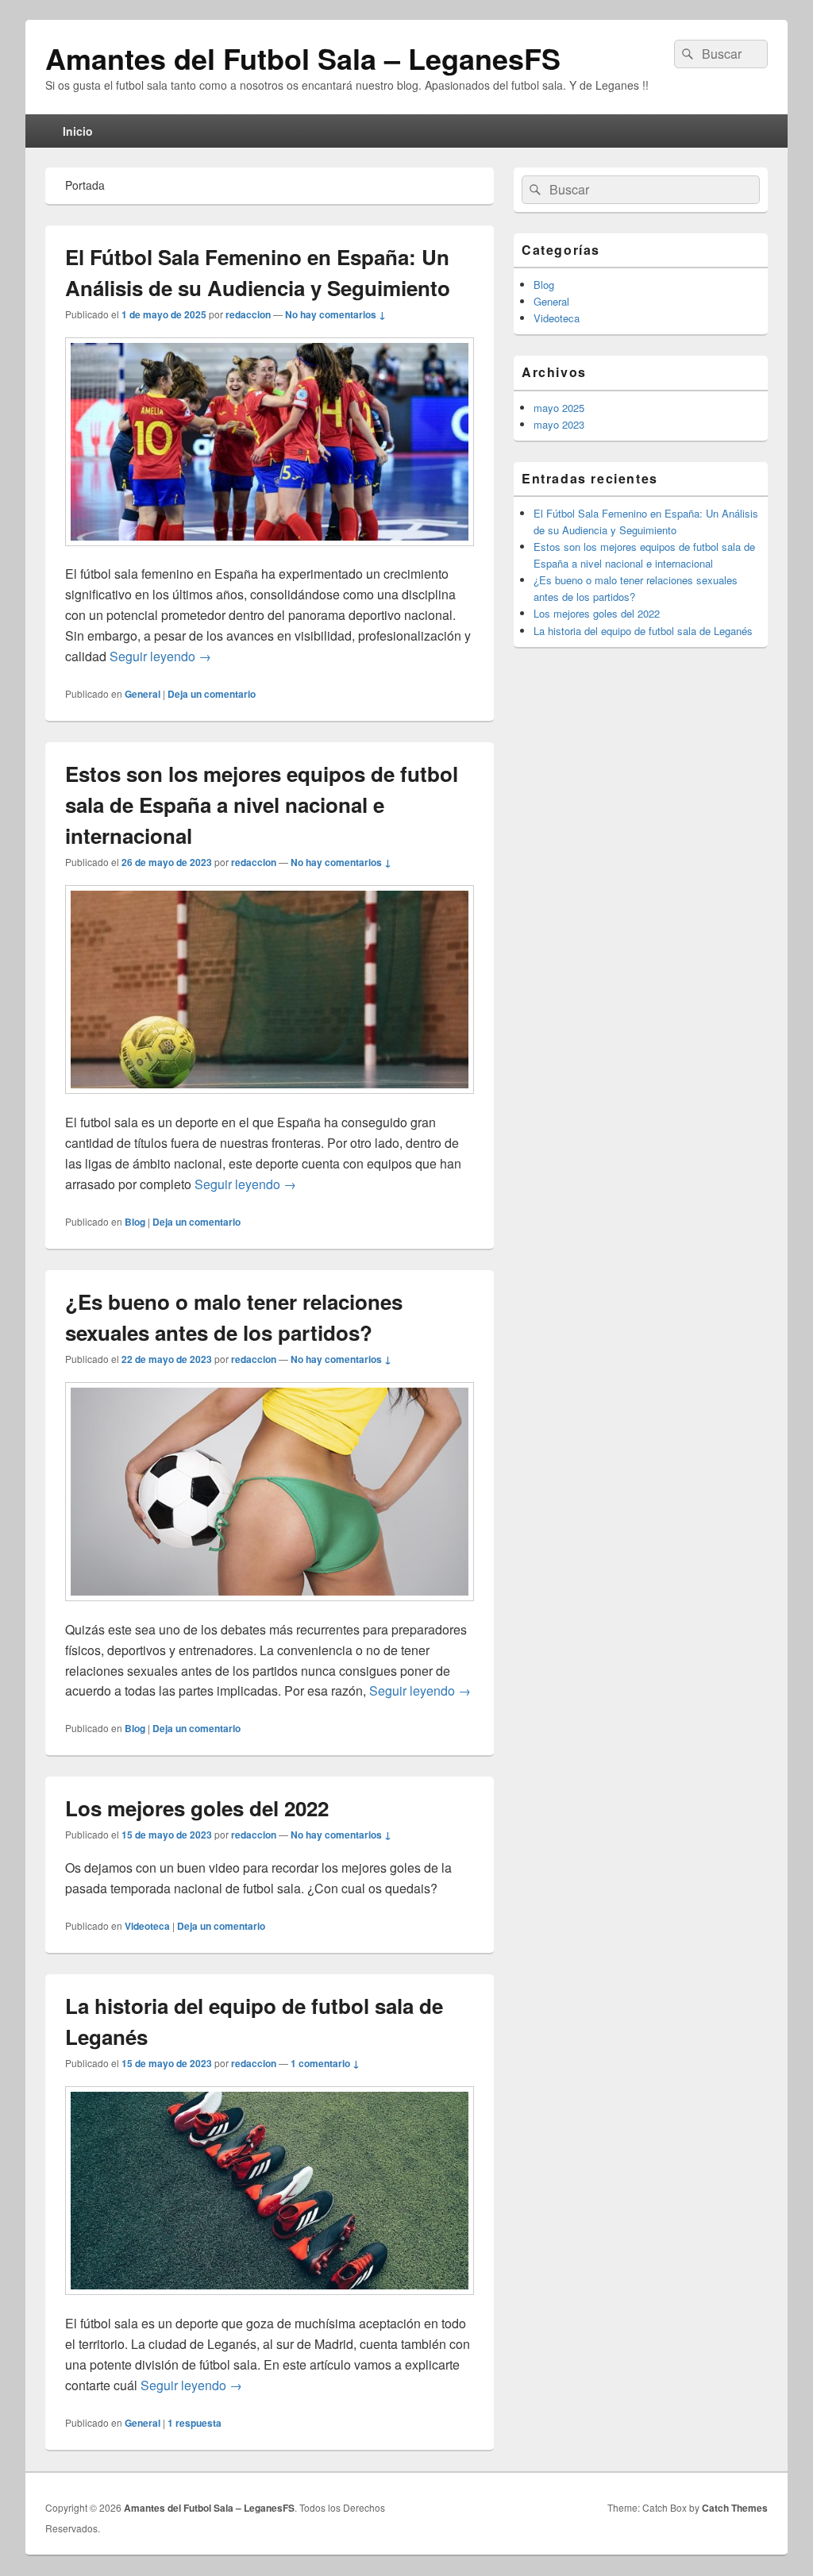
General (143, 694)
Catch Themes (735, 2508)
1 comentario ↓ (325, 2063)
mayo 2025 (559, 408)
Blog (135, 1222)
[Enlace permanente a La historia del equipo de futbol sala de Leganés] (270, 2303)
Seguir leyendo (160, 656)
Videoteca (147, 1926)
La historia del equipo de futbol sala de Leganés (643, 631)
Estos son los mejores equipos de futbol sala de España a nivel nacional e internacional (262, 805)
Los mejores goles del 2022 (197, 1808)
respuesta (195, 2423)
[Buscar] (686, 54)
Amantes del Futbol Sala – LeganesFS (303, 58)
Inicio (78, 131)
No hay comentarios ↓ (335, 314)
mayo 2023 (559, 424)
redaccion (248, 314)
